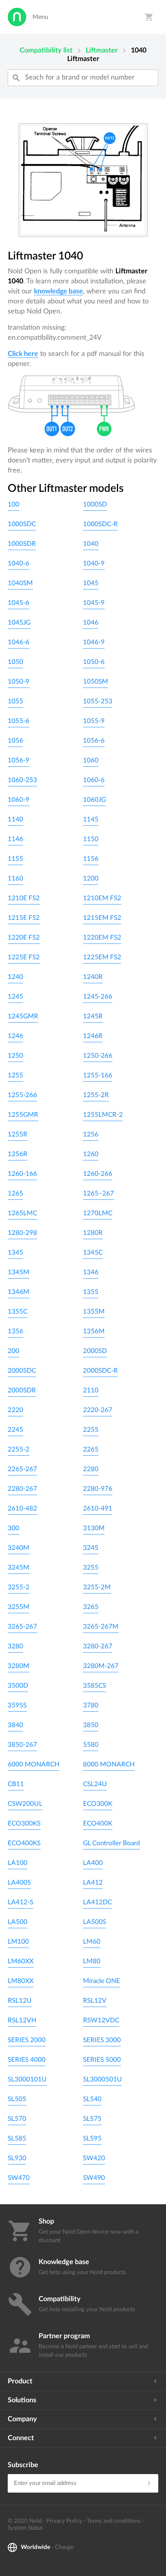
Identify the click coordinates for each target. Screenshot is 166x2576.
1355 (91, 1292)
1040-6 (19, 563)
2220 (15, 1410)
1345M (19, 1272)
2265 (91, 1449)
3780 (91, 1705)
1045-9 (94, 603)
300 (14, 1528)
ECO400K (98, 1823)
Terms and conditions (114, 2521)
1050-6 (94, 662)
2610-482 (22, 1508)
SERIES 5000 (102, 2060)
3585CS (95, 1686)
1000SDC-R (100, 524)
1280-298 (22, 1233)
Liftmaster (102, 51)
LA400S (19, 1882)
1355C (18, 1312)
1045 (91, 583)
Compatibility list (46, 51)
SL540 (92, 2099)
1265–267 (98, 1193)
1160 (15, 878)
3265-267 (22, 1627)
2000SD (95, 1351)
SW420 (94, 2158)
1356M (94, 1331)
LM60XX (21, 1961)
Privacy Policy (64, 2521)
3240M (19, 1548)
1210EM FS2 (102, 898)
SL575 (92, 2119)
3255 (91, 1567)
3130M (94, 1528)
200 (14, 1351)
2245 (15, 1430)
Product (20, 2381)
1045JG (19, 622)
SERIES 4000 (27, 2060)
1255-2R (96, 1095)
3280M (19, 1666)
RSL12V (95, 2001)
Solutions (22, 2400)
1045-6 (19, 603)
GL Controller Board (112, 1843)
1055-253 (98, 701)
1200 (91, 878)
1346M (19, 1292)
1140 (15, 819)
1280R (93, 1233)
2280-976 (98, 1489)
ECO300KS (24, 1823)
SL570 (17, 2119)
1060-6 (94, 780)
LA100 (18, 1863)
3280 (15, 1646)
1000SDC (22, 524)
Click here (23, 354)
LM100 (18, 1942)
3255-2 (19, 1587)
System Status (25, 2528)
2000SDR (22, 1390)
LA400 (93, 1863)
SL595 (92, 2138)
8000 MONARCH (109, 1764)
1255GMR (23, 1115)
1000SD (95, 504)
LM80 (92, 1961)
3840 (15, 1725)
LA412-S (20, 1902)
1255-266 (22, 1095)
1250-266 (98, 1056)
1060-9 (19, 800)
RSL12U (20, 2001)
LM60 (92, 1942)
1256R (18, 1154)
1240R (93, 977)
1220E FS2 (24, 937)
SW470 (19, 2178)
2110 (91, 1390)
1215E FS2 (24, 918)
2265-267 (22, 1469)
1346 (91, 1272)
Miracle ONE (102, 1981)
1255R (18, 1134)
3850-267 (22, 1745)
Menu (40, 17)
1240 (15, 977)
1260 (91, 1154)
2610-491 (98, 1508)
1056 (15, 741)
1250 (15, 1056)
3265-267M (101, 1627)
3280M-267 (101, 1666)
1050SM (96, 682)
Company (22, 2419)
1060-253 (22, 780)
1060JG (94, 800)
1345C (93, 1252)
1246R (93, 1036)
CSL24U (95, 1784)
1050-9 (19, 682)
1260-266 (98, 1174)
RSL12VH (22, 2020)
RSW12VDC (101, 2020)
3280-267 (98, 1646)
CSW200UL (25, 1804)
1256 (91, 1134)
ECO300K (98, 1804)
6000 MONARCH (34, 1764)
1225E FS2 (24, 957)
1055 (15, 701)
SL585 (17, 2138)
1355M (94, 1312)
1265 (15, 1193)
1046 (91, 622)
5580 (91, 1745)
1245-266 (98, 997)
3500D (18, 1686)
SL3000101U (27, 2079)
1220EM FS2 (102, 937)
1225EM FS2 (102, 957)
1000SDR (22, 544)
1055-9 (94, 721)
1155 (15, 859)
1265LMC (22, 1213)
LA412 (93, 1882)
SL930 (17, 2158)
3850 (91, 1725)
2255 (91, 1430)
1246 (15, 1036)
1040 (91, 544)
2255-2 (19, 1449)
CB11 (16, 1784)
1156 (91, 859)
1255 (15, 1075)
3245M (19, 1567)
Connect (21, 2438)
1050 (15, 662)
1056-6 (94, 741)
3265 (91, 1607)
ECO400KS (24, 1843)
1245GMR (23, 1016)
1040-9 (94, 563)
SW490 (94, 2178)
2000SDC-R (100, 1371)
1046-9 (94, 642)
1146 (15, 839)
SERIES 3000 (102, 2040)
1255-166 (98, 1075)
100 (14, 504)
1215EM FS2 (102, 918)
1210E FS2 (24, 898)
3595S (17, 1705)
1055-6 (19, 721)
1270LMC (98, 1213)
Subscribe (23, 2465)
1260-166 (22, 1174)
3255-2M (97, 1587)
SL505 (17, 2099)
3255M (19, 1607)
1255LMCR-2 (103, 1115)
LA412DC (97, 1902)
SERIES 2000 (27, 2040)
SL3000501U (102, 2079)
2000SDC (22, 1371)
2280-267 (22, 1489)
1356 (15, 1331)
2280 (91, 1469)
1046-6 (19, 642)
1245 (15, 997)
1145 (91, 819)
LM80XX (21, 1981)
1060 (91, 760)
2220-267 (98, 1410)
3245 (91, 1548)
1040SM (20, 583)
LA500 (18, 1922)
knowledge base (58, 291)
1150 (91, 839)
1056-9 (19, 760)
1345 (15, 1252)
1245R (93, 1016)
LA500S (95, 1922)
